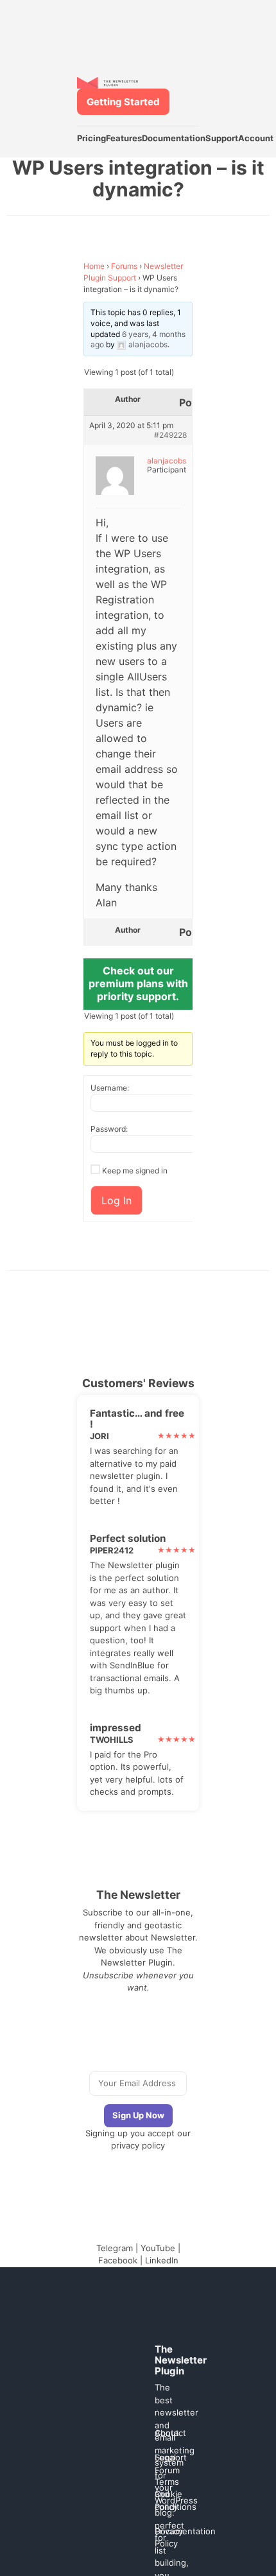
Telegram (115, 2248)
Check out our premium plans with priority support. (138, 983)
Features (124, 138)
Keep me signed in (135, 1171)
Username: (110, 1088)
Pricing (91, 138)
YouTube (158, 2248)
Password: (109, 1129)
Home (94, 266)
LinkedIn (162, 2260)
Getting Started (123, 102)
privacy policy (138, 2145)
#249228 (170, 435)
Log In (116, 1200)
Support (222, 138)
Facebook (118, 2260)
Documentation (174, 138)
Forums (124, 266)
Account (256, 138)
